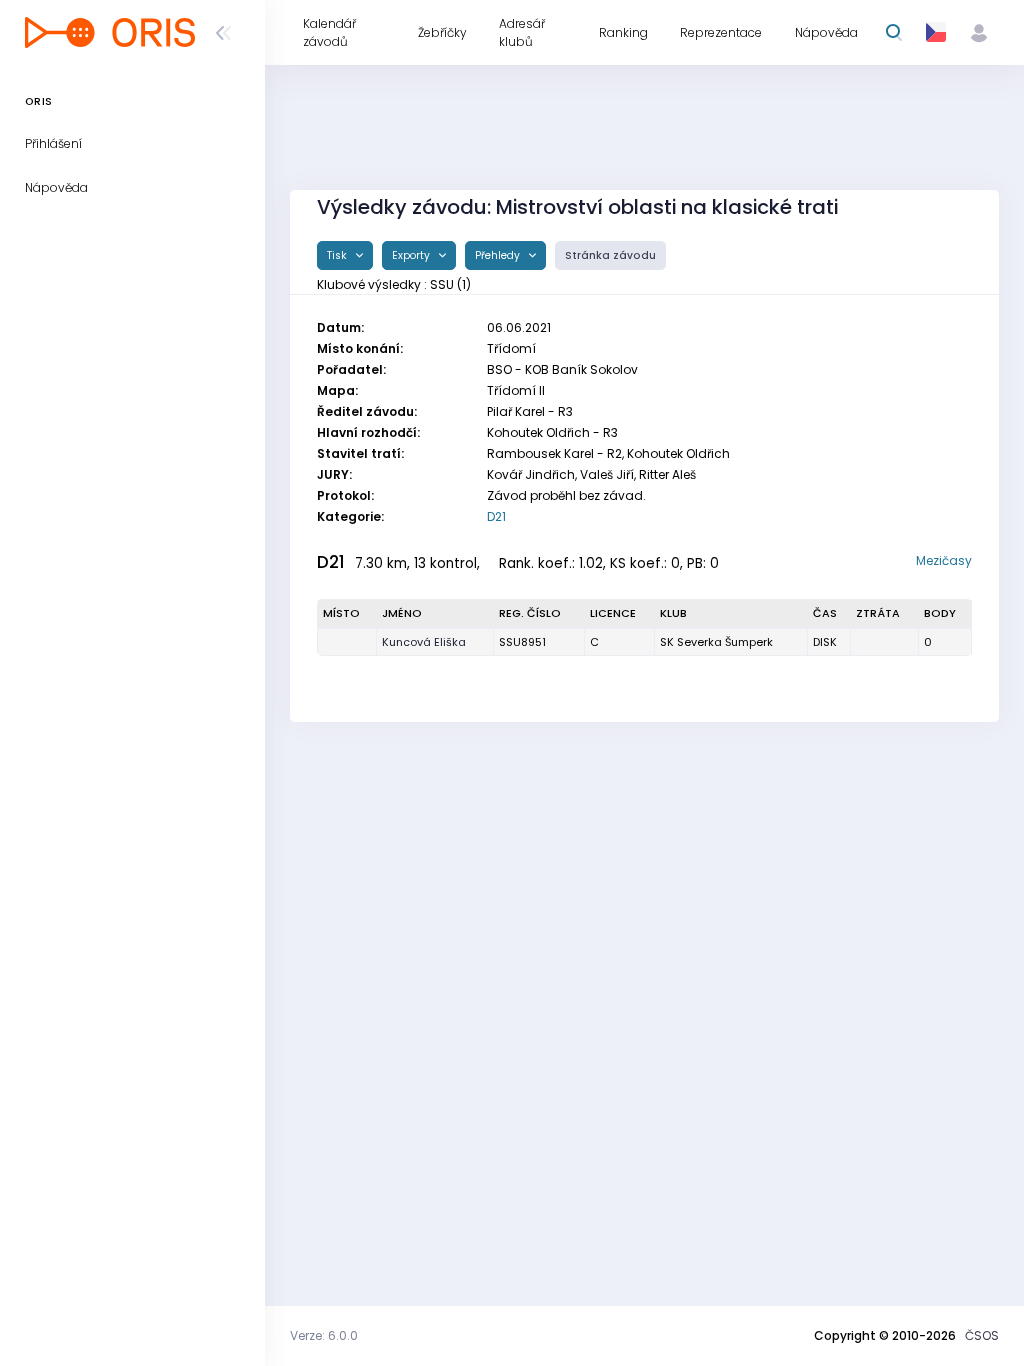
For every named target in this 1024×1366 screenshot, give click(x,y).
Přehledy (499, 255)
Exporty (412, 255)
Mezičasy (944, 560)
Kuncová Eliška (424, 642)
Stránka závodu (610, 255)
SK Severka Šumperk (716, 642)
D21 (496, 516)
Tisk (338, 255)
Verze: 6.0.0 (324, 1335)
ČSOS (982, 1335)
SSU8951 (522, 642)
